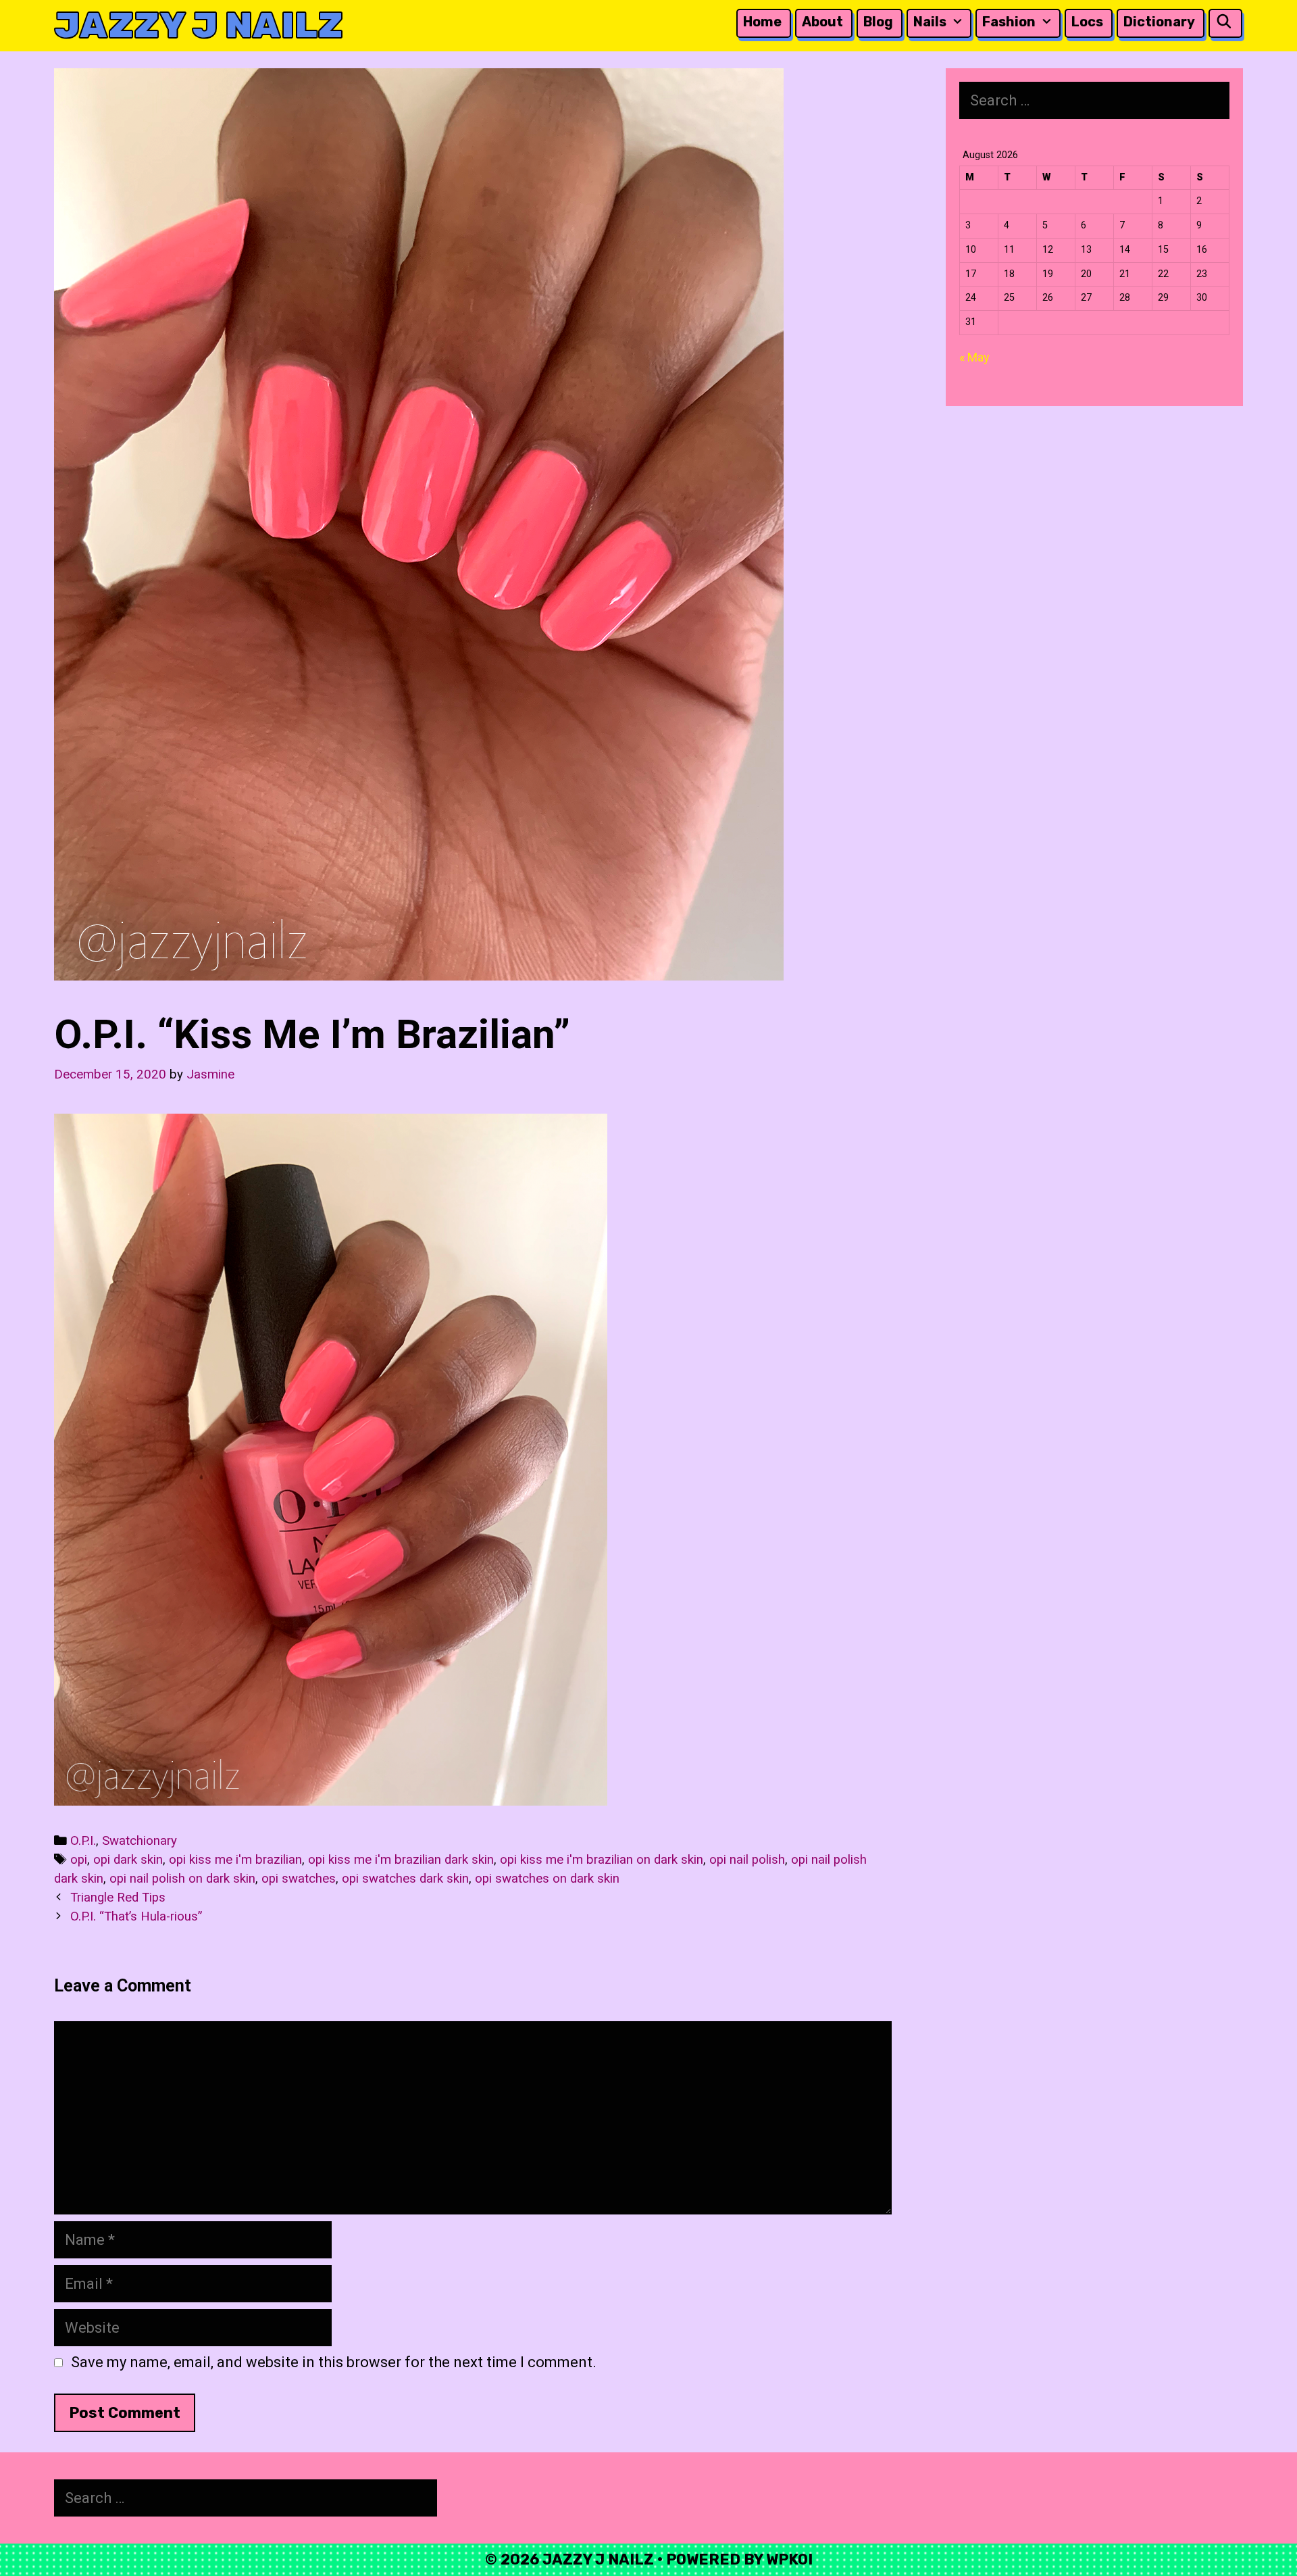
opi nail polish (747, 1860)
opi (79, 1860)
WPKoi (789, 2559)
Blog (878, 22)
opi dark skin (128, 1860)
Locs (1087, 22)
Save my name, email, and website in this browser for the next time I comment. (334, 2362)
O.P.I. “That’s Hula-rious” (136, 1916)
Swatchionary (139, 1841)
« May (974, 357)
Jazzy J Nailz (199, 25)
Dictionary (1159, 22)
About (822, 22)
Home (762, 22)
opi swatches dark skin (405, 1879)
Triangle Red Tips (118, 1898)
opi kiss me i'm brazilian (235, 1860)
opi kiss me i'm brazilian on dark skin (602, 1860)
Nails (930, 22)
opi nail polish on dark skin (182, 1879)
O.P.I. (83, 1841)
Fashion (1009, 22)
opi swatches (299, 1879)
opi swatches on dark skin (547, 1879)
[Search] (1224, 22)
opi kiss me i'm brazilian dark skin (401, 1860)
